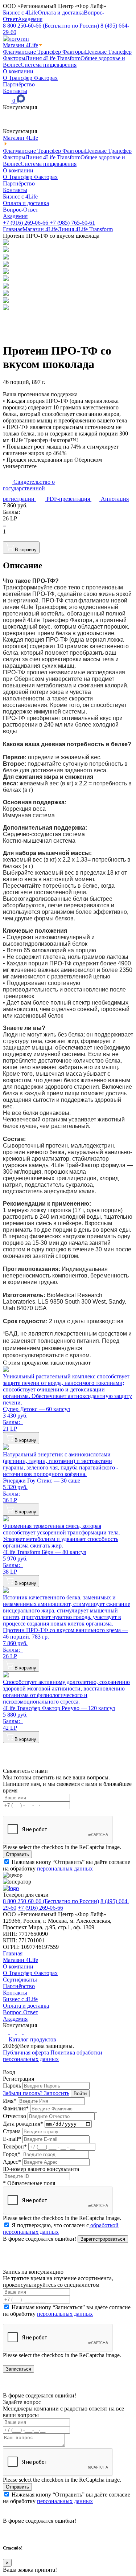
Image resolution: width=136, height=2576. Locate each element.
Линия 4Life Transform (53, 58)
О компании (18, 71)
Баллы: (13, 512)
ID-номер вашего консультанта (41, 2169)
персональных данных (65, 1868)
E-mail (12, 2139)
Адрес (12, 2162)
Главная (13, 229)
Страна (12, 2131)
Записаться (18, 2369)
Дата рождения (23, 2124)
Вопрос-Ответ (20, 210)
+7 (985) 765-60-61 (72, 223)
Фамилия (16, 2108)
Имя (10, 2101)
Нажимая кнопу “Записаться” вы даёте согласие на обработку (67, 2311)
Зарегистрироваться (103, 2239)
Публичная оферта (26, 2052)
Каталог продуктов (32, 2039)
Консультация (20, 107)
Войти (80, 2093)
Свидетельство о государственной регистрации (29, 490)
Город (12, 2154)
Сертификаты (20, 1980)
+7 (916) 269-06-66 (26, 223)
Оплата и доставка (61, 13)
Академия (30, 19)
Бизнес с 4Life (20, 13)
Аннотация (114, 499)
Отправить (17, 1854)
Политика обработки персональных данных (53, 2056)
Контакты (15, 91)
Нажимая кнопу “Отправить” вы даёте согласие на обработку (67, 1865)
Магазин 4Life (20, 45)
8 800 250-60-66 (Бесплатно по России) (51, 26)
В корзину (26, 550)
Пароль (12, 2086)
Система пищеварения (49, 65)
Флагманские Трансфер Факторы (44, 52)
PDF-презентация (68, 499)
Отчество (15, 2116)
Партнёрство (19, 84)
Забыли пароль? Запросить (36, 2093)
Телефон (15, 2146)
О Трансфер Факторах (30, 78)
